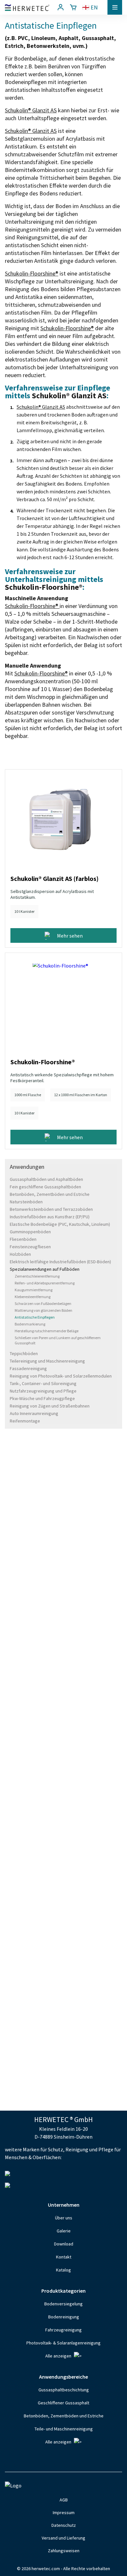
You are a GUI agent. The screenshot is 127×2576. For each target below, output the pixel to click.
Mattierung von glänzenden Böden (43, 1310)
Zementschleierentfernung (37, 1276)
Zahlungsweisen (64, 2551)
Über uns (64, 2218)
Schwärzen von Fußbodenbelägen (43, 1303)
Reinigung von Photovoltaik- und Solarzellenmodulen (61, 1376)
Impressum (64, 2512)
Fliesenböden (23, 1239)
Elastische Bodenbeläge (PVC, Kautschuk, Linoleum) (60, 1224)
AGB (64, 2500)
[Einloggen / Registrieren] (61, 7)
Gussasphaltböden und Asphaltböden (46, 1179)
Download (64, 2244)
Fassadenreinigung (28, 1368)
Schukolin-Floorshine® (32, 273)
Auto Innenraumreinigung (34, 1413)
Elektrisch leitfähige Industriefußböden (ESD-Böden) (60, 1262)
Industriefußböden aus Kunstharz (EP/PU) (50, 1217)
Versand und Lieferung (63, 2538)
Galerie (64, 2231)
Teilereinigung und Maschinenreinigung (47, 1361)
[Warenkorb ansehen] (73, 7)
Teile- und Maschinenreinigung (64, 2429)
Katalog (63, 2270)
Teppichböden (24, 1353)
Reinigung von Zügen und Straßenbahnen (50, 1406)
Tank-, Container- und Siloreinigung (43, 1383)
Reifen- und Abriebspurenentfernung (45, 1283)
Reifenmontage (25, 1421)
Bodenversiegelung (63, 2304)
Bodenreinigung (64, 2317)
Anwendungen (27, 1167)
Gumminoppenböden (30, 1232)
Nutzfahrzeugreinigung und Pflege (43, 1391)
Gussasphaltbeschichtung (64, 2390)
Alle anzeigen (58, 2356)
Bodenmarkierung (30, 1324)
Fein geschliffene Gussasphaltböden (45, 1187)
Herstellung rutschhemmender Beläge (47, 1331)
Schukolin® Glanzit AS (31, 110)
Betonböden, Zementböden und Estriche (50, 1194)
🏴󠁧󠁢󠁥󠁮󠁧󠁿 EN (90, 7)
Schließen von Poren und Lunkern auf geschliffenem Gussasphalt (58, 1340)
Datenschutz (64, 2525)
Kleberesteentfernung (33, 1297)
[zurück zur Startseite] (27, 7)
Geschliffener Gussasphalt (63, 2403)
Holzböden (20, 1254)
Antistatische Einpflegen (35, 1317)
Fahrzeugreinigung (63, 2330)
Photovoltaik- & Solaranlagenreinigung (63, 2343)
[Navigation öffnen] (115, 7)
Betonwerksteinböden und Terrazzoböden (51, 1209)
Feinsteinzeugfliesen (30, 1247)
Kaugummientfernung (34, 1290)
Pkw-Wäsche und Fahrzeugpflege (42, 1398)
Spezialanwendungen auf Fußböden (45, 1269)
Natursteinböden (26, 1202)
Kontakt (64, 2257)
